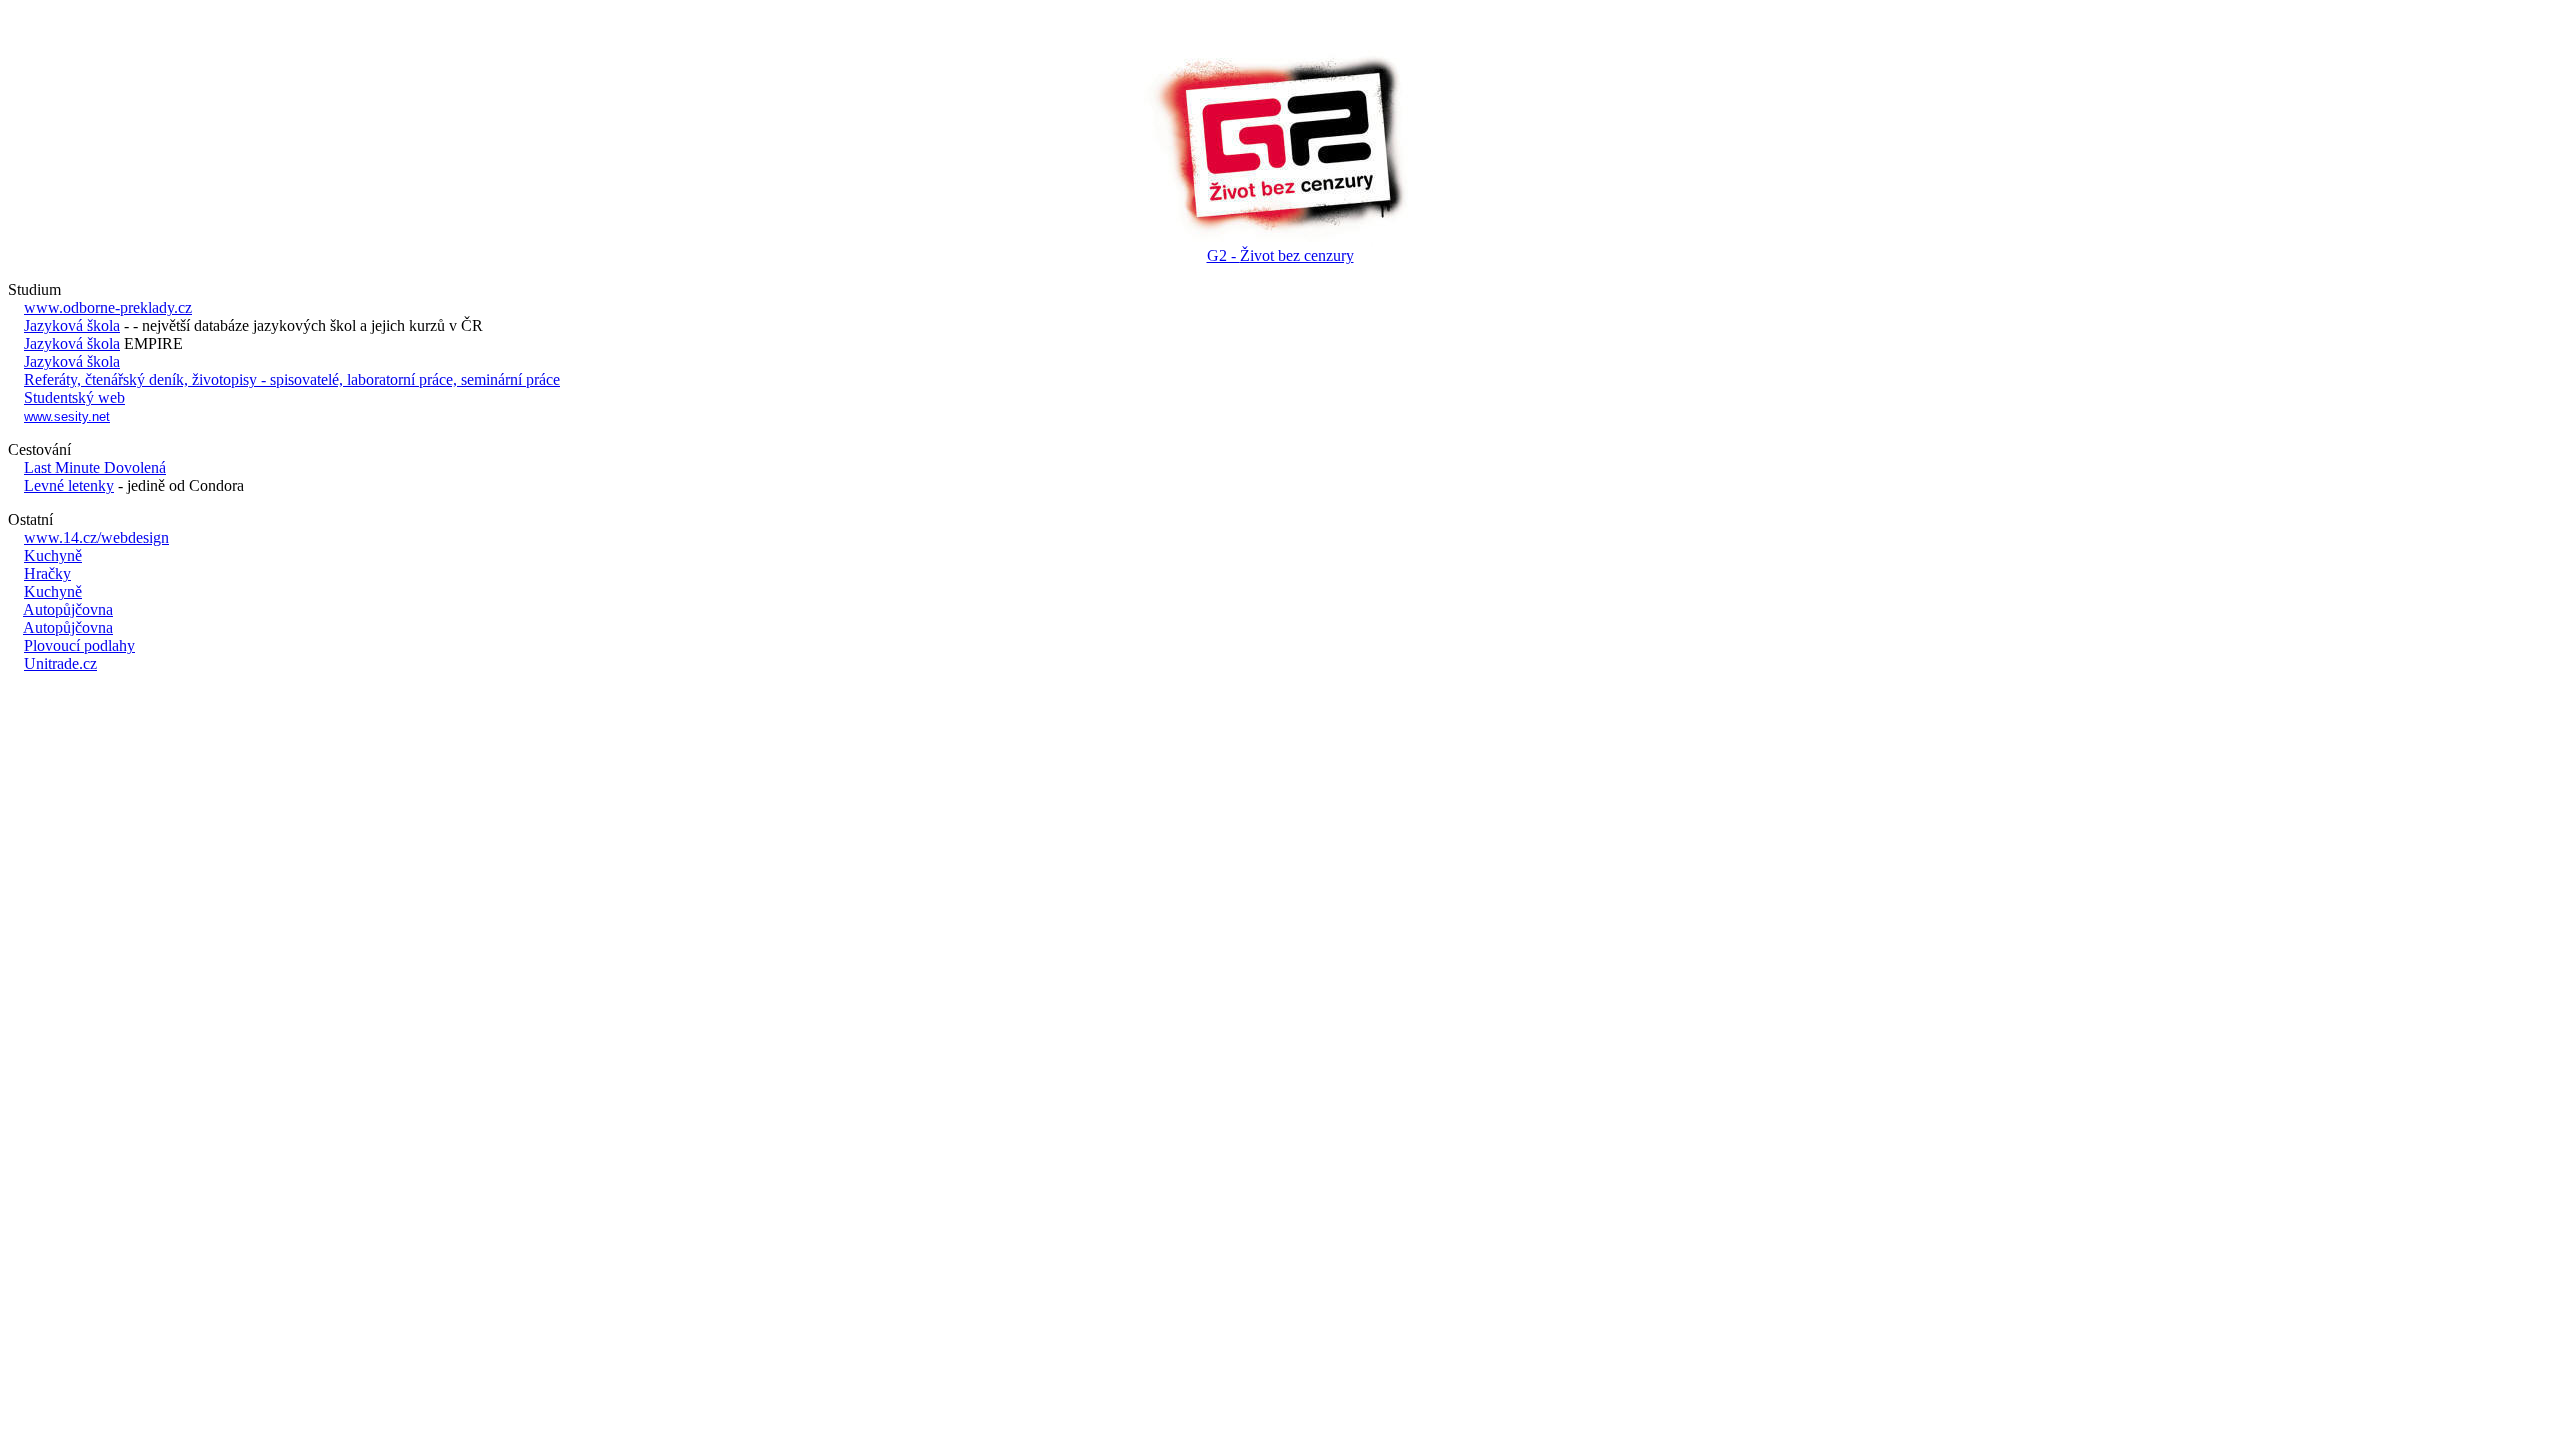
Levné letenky (69, 485)
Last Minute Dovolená (95, 467)
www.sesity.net (67, 416)
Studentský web (74, 397)
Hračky (47, 573)
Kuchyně (53, 555)
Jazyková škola (72, 325)
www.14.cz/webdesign (96, 537)
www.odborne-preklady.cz (108, 307)
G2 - (1280, 255)
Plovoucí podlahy (79, 645)
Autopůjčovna (68, 609)
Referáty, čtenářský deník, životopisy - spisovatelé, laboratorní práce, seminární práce (292, 379)
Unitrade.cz (60, 663)
